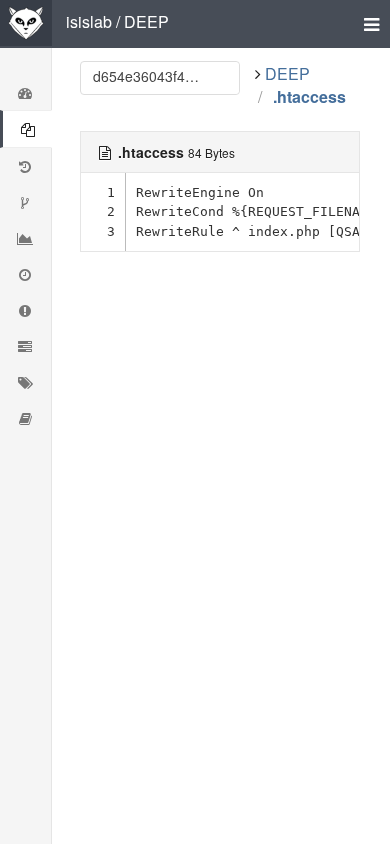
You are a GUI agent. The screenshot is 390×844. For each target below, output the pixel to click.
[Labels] (26, 382)
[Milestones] (26, 274)
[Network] (26, 202)
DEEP (146, 21)
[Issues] (26, 310)
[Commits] (26, 166)
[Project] (26, 92)
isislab (89, 21)
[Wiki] (26, 418)
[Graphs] (26, 238)
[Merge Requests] (26, 346)
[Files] (26, 129)
